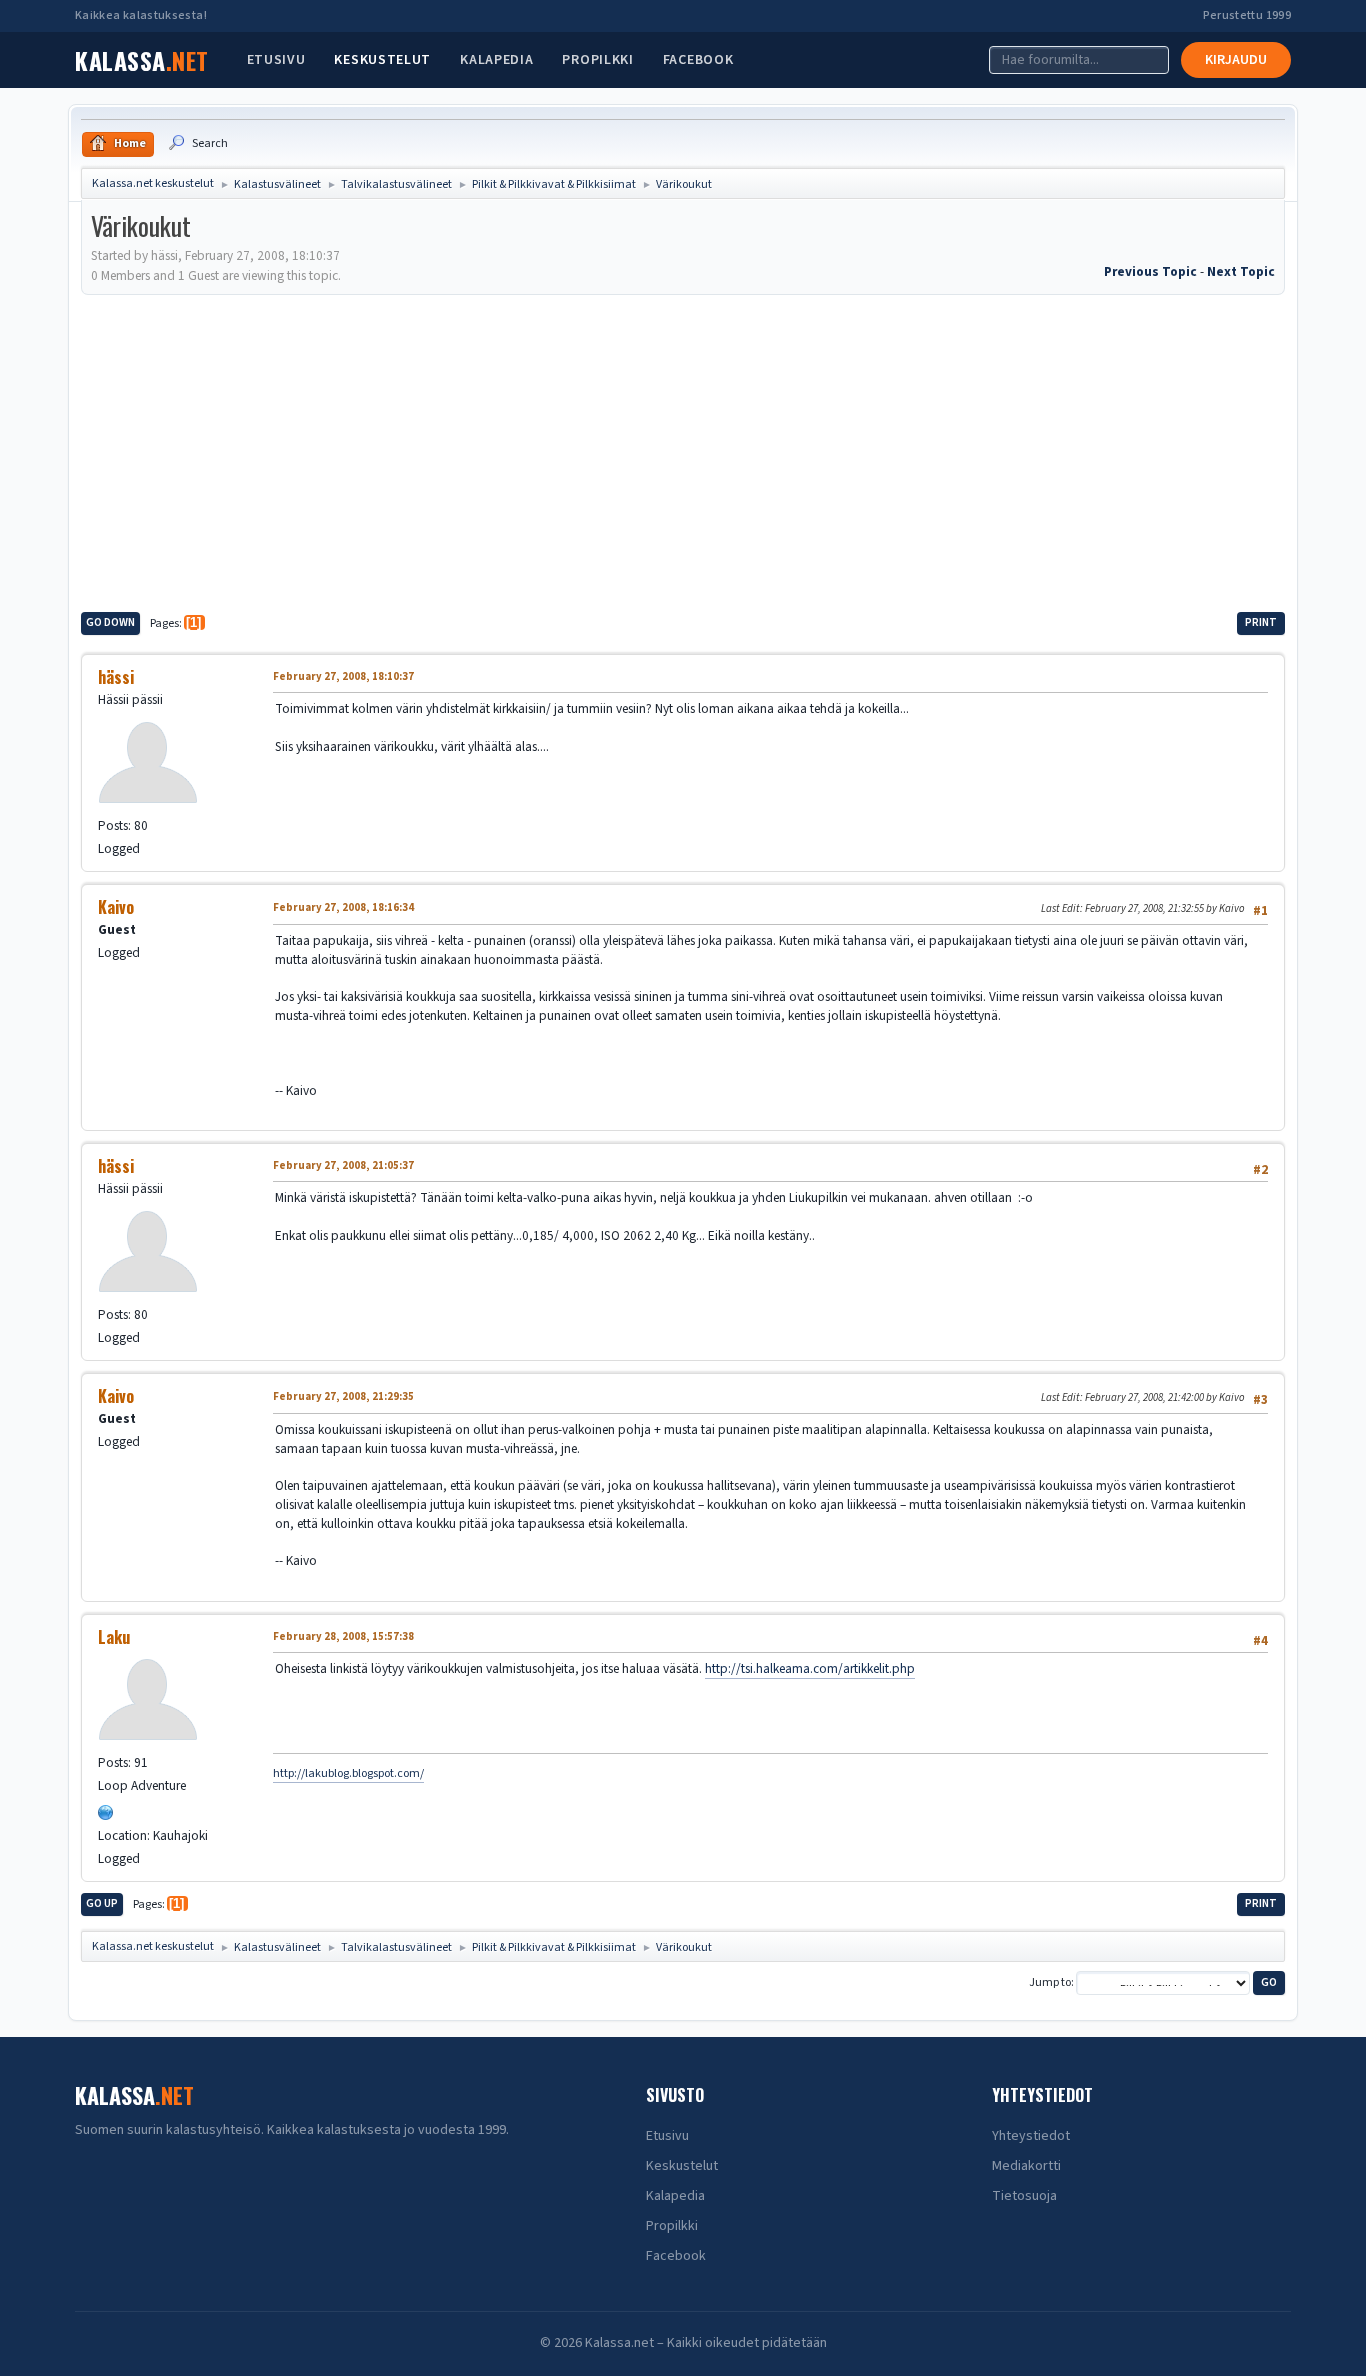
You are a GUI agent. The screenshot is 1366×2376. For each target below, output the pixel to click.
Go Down (110, 622)
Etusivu (276, 60)
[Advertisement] (683, 450)
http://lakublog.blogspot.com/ (348, 1773)
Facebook (698, 60)
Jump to (1050, 1982)
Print (1261, 622)
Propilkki (597, 60)
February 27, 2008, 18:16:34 (343, 907)
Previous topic (1150, 271)
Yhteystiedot (1031, 2136)
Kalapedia (496, 60)
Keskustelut (382, 60)
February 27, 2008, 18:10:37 (343, 676)
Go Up (102, 1903)
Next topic (1241, 271)
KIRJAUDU (1236, 60)
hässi (116, 677)
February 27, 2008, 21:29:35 (343, 1396)
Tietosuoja (1024, 2196)
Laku (114, 1637)
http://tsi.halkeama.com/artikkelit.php (810, 1668)
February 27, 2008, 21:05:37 (343, 1165)
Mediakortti (1026, 2166)
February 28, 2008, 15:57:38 (343, 1636)
